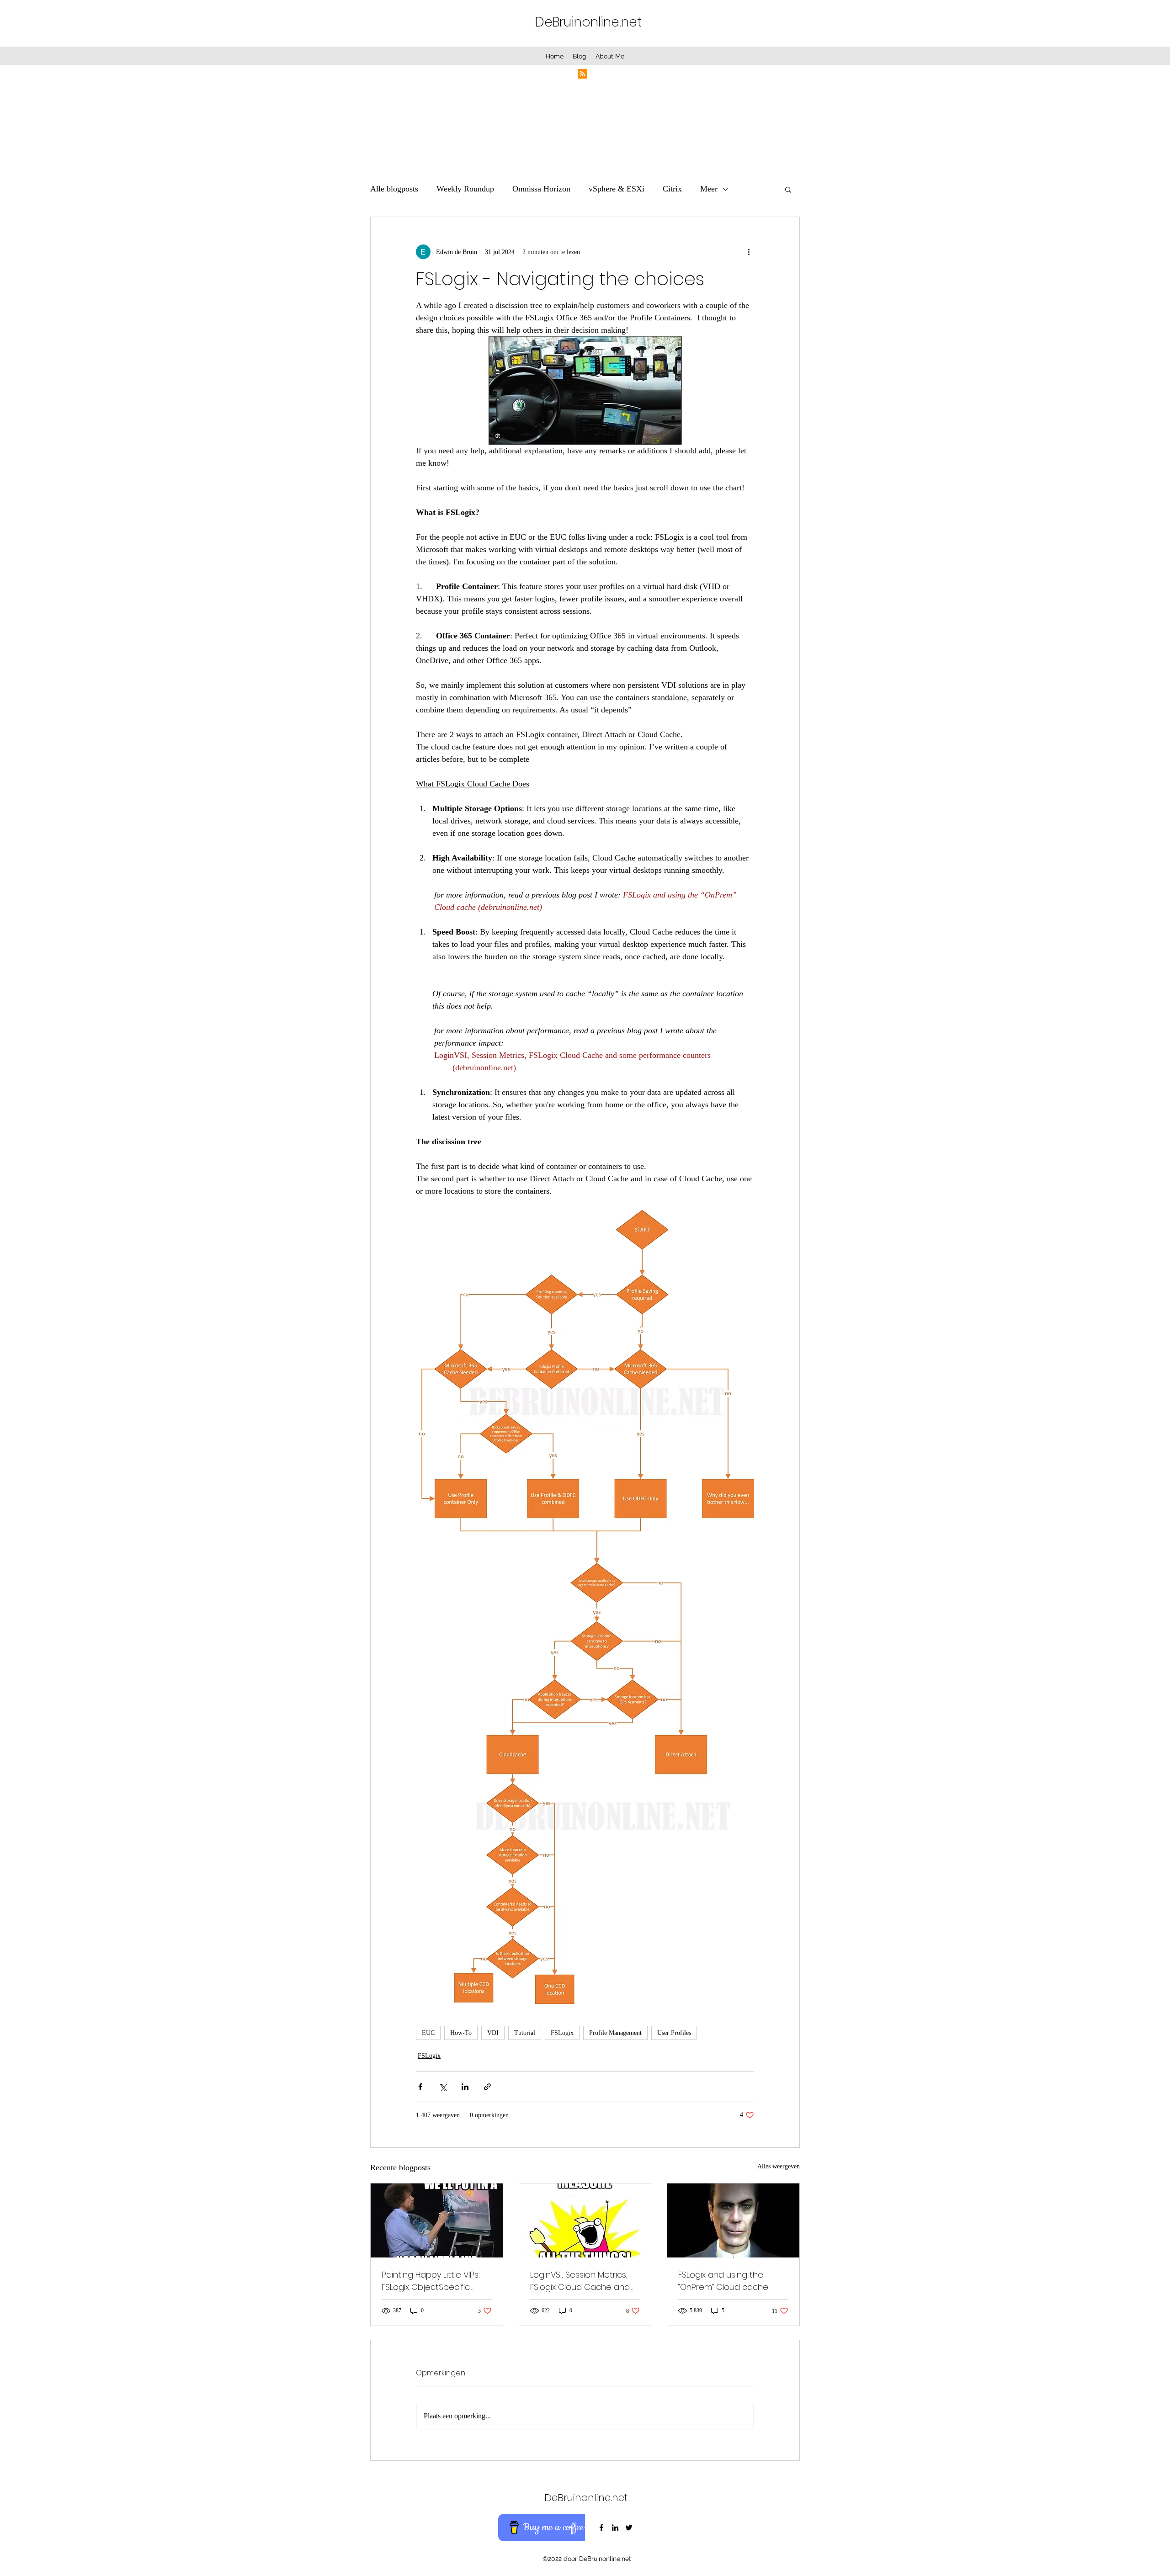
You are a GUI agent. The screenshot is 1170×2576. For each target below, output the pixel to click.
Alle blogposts (394, 189)
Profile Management (615, 2033)
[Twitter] (629, 2528)
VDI (493, 2033)
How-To (461, 2033)
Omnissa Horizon (541, 189)
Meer (709, 189)
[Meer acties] (749, 252)
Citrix (672, 189)
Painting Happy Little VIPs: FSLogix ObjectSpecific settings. (431, 2281)
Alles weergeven (779, 2166)
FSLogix (562, 2033)
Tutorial (525, 2033)
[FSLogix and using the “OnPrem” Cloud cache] (733, 2220)
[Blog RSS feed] (582, 74)
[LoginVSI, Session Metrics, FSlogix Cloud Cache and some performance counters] (585, 2220)
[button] (788, 189)
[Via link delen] (487, 2087)
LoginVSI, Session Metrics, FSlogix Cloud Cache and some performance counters (580, 2281)
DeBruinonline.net (588, 22)
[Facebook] (601, 2528)
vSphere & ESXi (617, 189)
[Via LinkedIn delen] (465, 2087)
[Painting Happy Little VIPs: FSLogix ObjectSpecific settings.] (437, 2220)
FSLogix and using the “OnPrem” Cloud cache (723, 2281)
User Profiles (674, 2033)
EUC (428, 2033)
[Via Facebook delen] (420, 2087)
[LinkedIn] (615, 2528)
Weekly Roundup (465, 189)
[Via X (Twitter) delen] (443, 2087)
